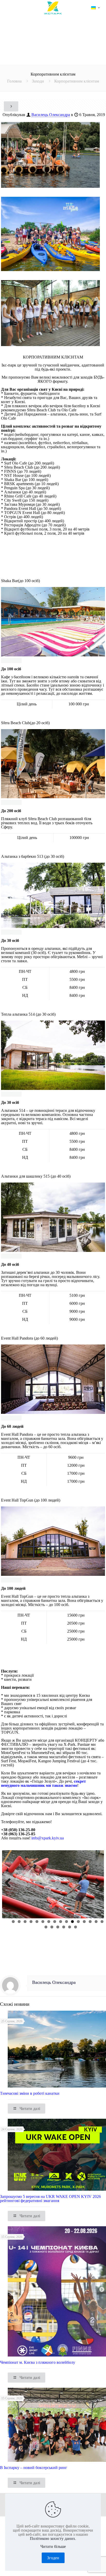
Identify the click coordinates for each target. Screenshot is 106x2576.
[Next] (16, 661)
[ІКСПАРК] (53, 8)
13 (84, 1922)
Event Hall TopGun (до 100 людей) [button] (31, 1500)
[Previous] (6, 661)
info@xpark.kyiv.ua (48, 1838)
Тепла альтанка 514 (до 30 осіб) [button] (28, 1014)
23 (76, 1927)
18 (46, 1927)
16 (102, 1922)
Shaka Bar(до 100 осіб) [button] (20, 581)
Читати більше (53, 2547)
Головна (14, 81)
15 (96, 1922)
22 (70, 1927)
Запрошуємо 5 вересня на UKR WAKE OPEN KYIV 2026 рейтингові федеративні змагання (50, 2199)
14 (90, 1922)
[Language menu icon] (95, 8)
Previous (10, 1888)
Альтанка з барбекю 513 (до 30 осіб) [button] (33, 857)
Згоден (53, 2558)
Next (97, 1888)
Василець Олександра (51, 115)
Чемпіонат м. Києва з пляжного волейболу (38, 2362)
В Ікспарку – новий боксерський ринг (34, 2468)
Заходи (38, 81)
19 (52, 1927)
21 (64, 1927)
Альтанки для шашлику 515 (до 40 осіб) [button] (36, 1176)
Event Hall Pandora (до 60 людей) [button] (29, 1338)
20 (58, 1927)
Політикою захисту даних (52, 2538)
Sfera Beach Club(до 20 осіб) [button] (25, 723)
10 (67, 1922)
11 (72, 1922)
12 (78, 1922)
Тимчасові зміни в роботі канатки (30, 2093)
